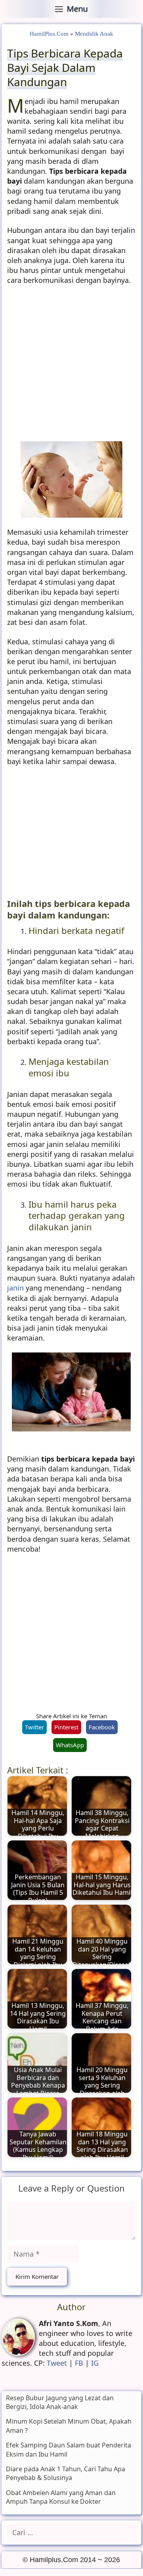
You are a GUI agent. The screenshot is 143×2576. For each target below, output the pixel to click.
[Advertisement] (71, 366)
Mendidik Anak (94, 34)
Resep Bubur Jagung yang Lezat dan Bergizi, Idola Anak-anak (60, 2402)
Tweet (57, 2363)
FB (79, 2363)
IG (95, 2363)
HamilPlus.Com (49, 34)
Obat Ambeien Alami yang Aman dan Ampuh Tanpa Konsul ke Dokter (61, 2497)
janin (16, 1288)
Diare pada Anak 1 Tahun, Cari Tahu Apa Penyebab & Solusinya (66, 2473)
